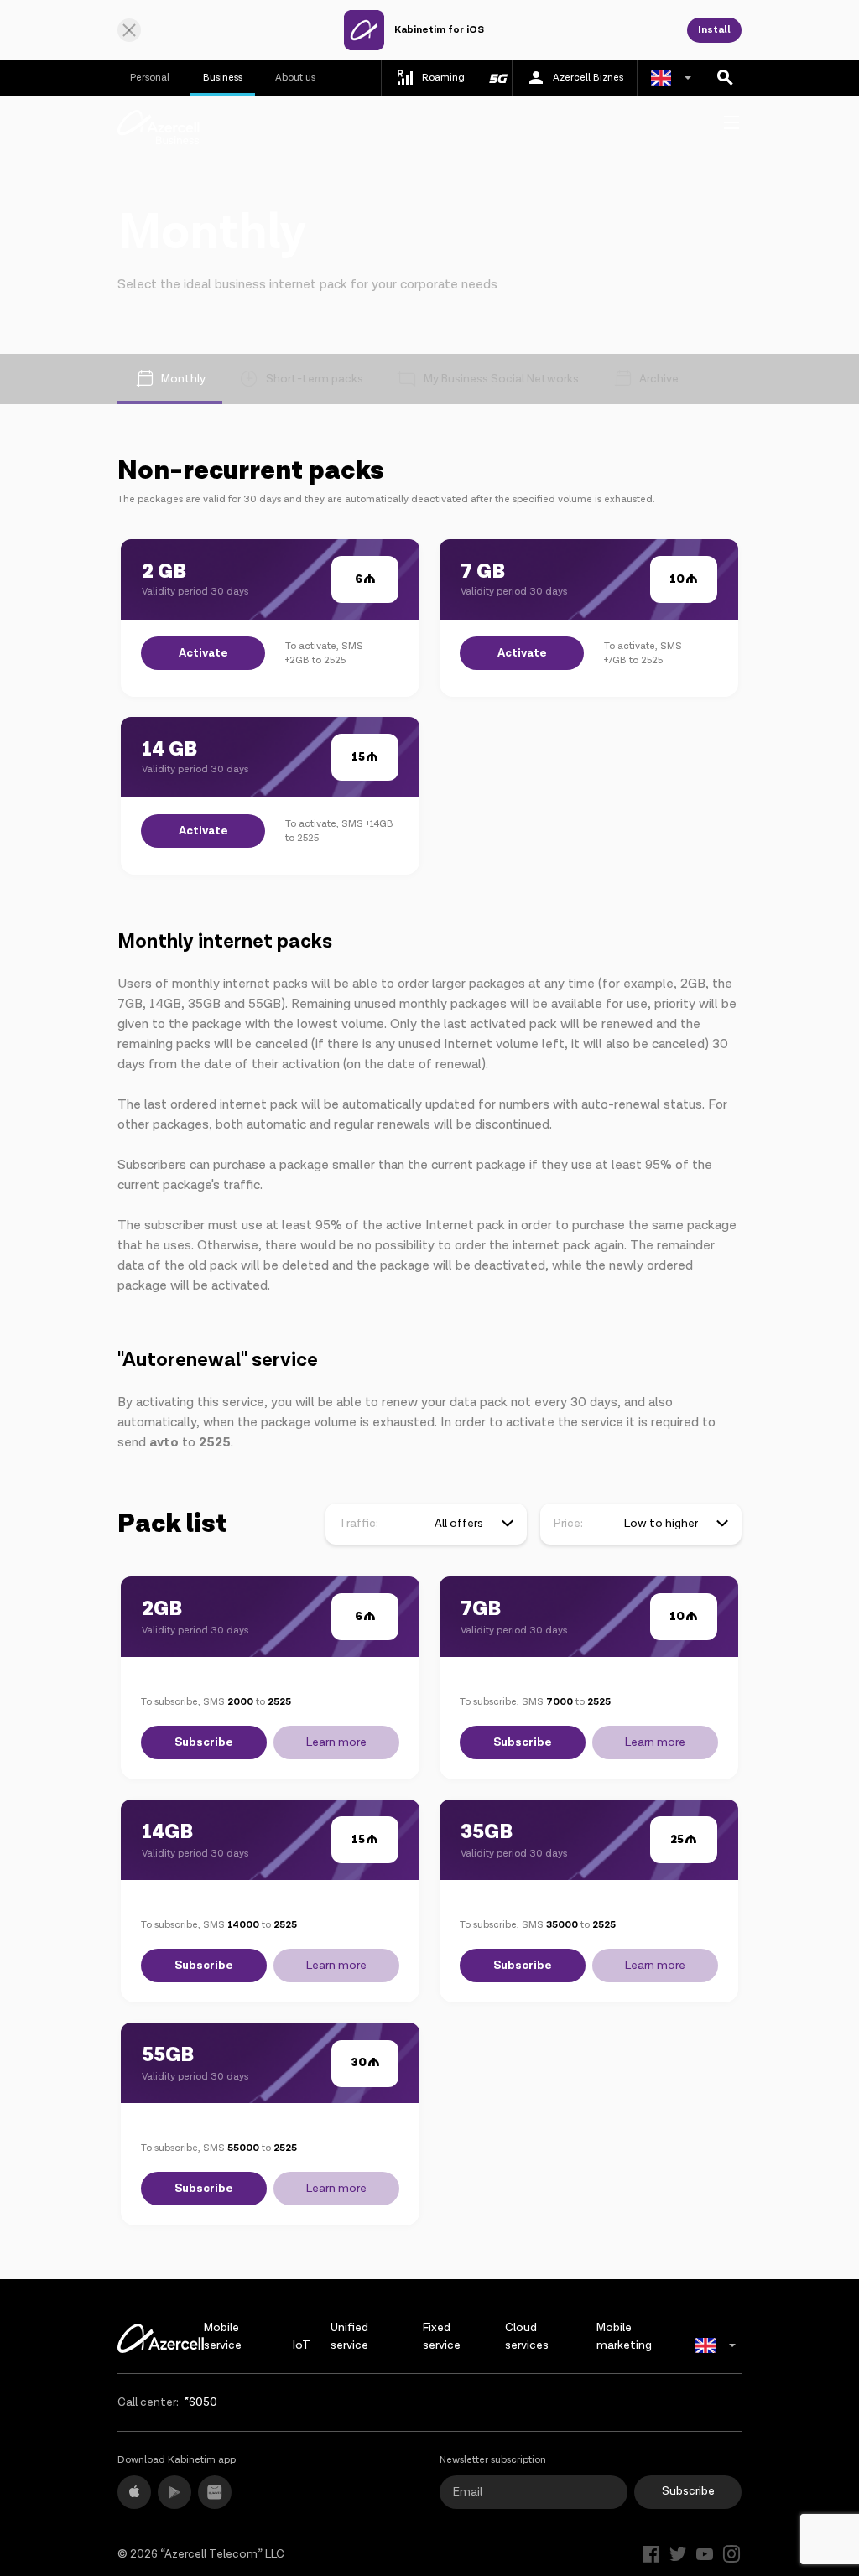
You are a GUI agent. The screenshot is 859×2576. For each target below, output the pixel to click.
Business (223, 78)
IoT (302, 2345)
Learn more (336, 1742)
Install (714, 30)
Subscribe (204, 1742)
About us (295, 78)
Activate (203, 653)
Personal (150, 78)
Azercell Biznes (588, 78)
